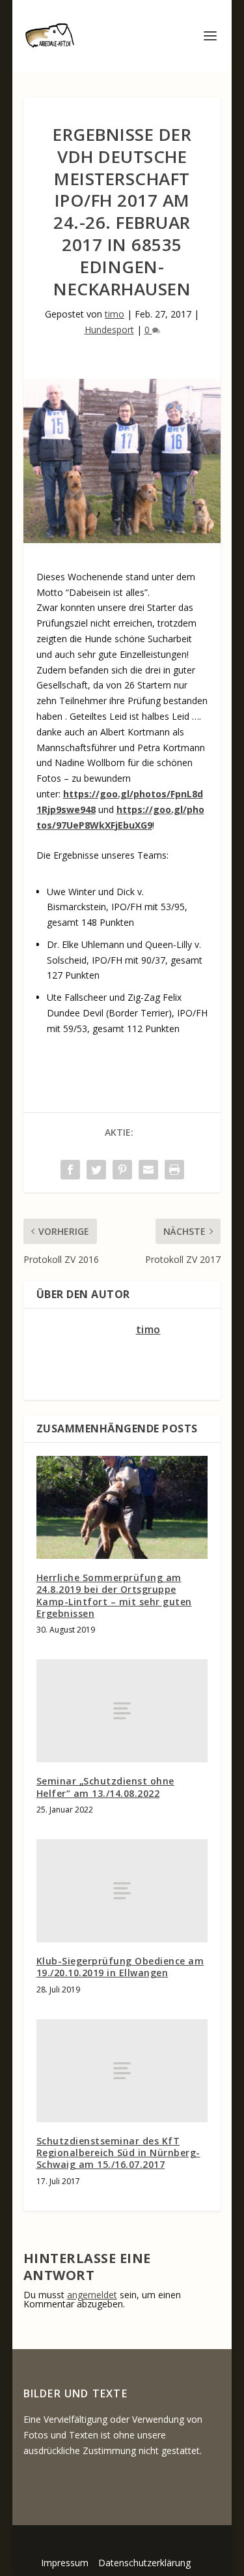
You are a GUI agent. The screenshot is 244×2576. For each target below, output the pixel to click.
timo (115, 314)
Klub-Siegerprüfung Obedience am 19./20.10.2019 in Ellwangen (120, 1967)
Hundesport (109, 330)
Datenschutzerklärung (144, 2563)
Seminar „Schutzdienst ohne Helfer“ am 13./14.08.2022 (105, 1787)
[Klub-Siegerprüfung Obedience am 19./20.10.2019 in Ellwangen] (122, 1891)
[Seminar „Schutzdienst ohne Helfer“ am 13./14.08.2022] (122, 1711)
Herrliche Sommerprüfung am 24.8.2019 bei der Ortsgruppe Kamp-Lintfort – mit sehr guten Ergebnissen (114, 1595)
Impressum (65, 2563)
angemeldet (92, 2295)
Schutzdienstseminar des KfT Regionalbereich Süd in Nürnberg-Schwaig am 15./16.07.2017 (118, 2153)
